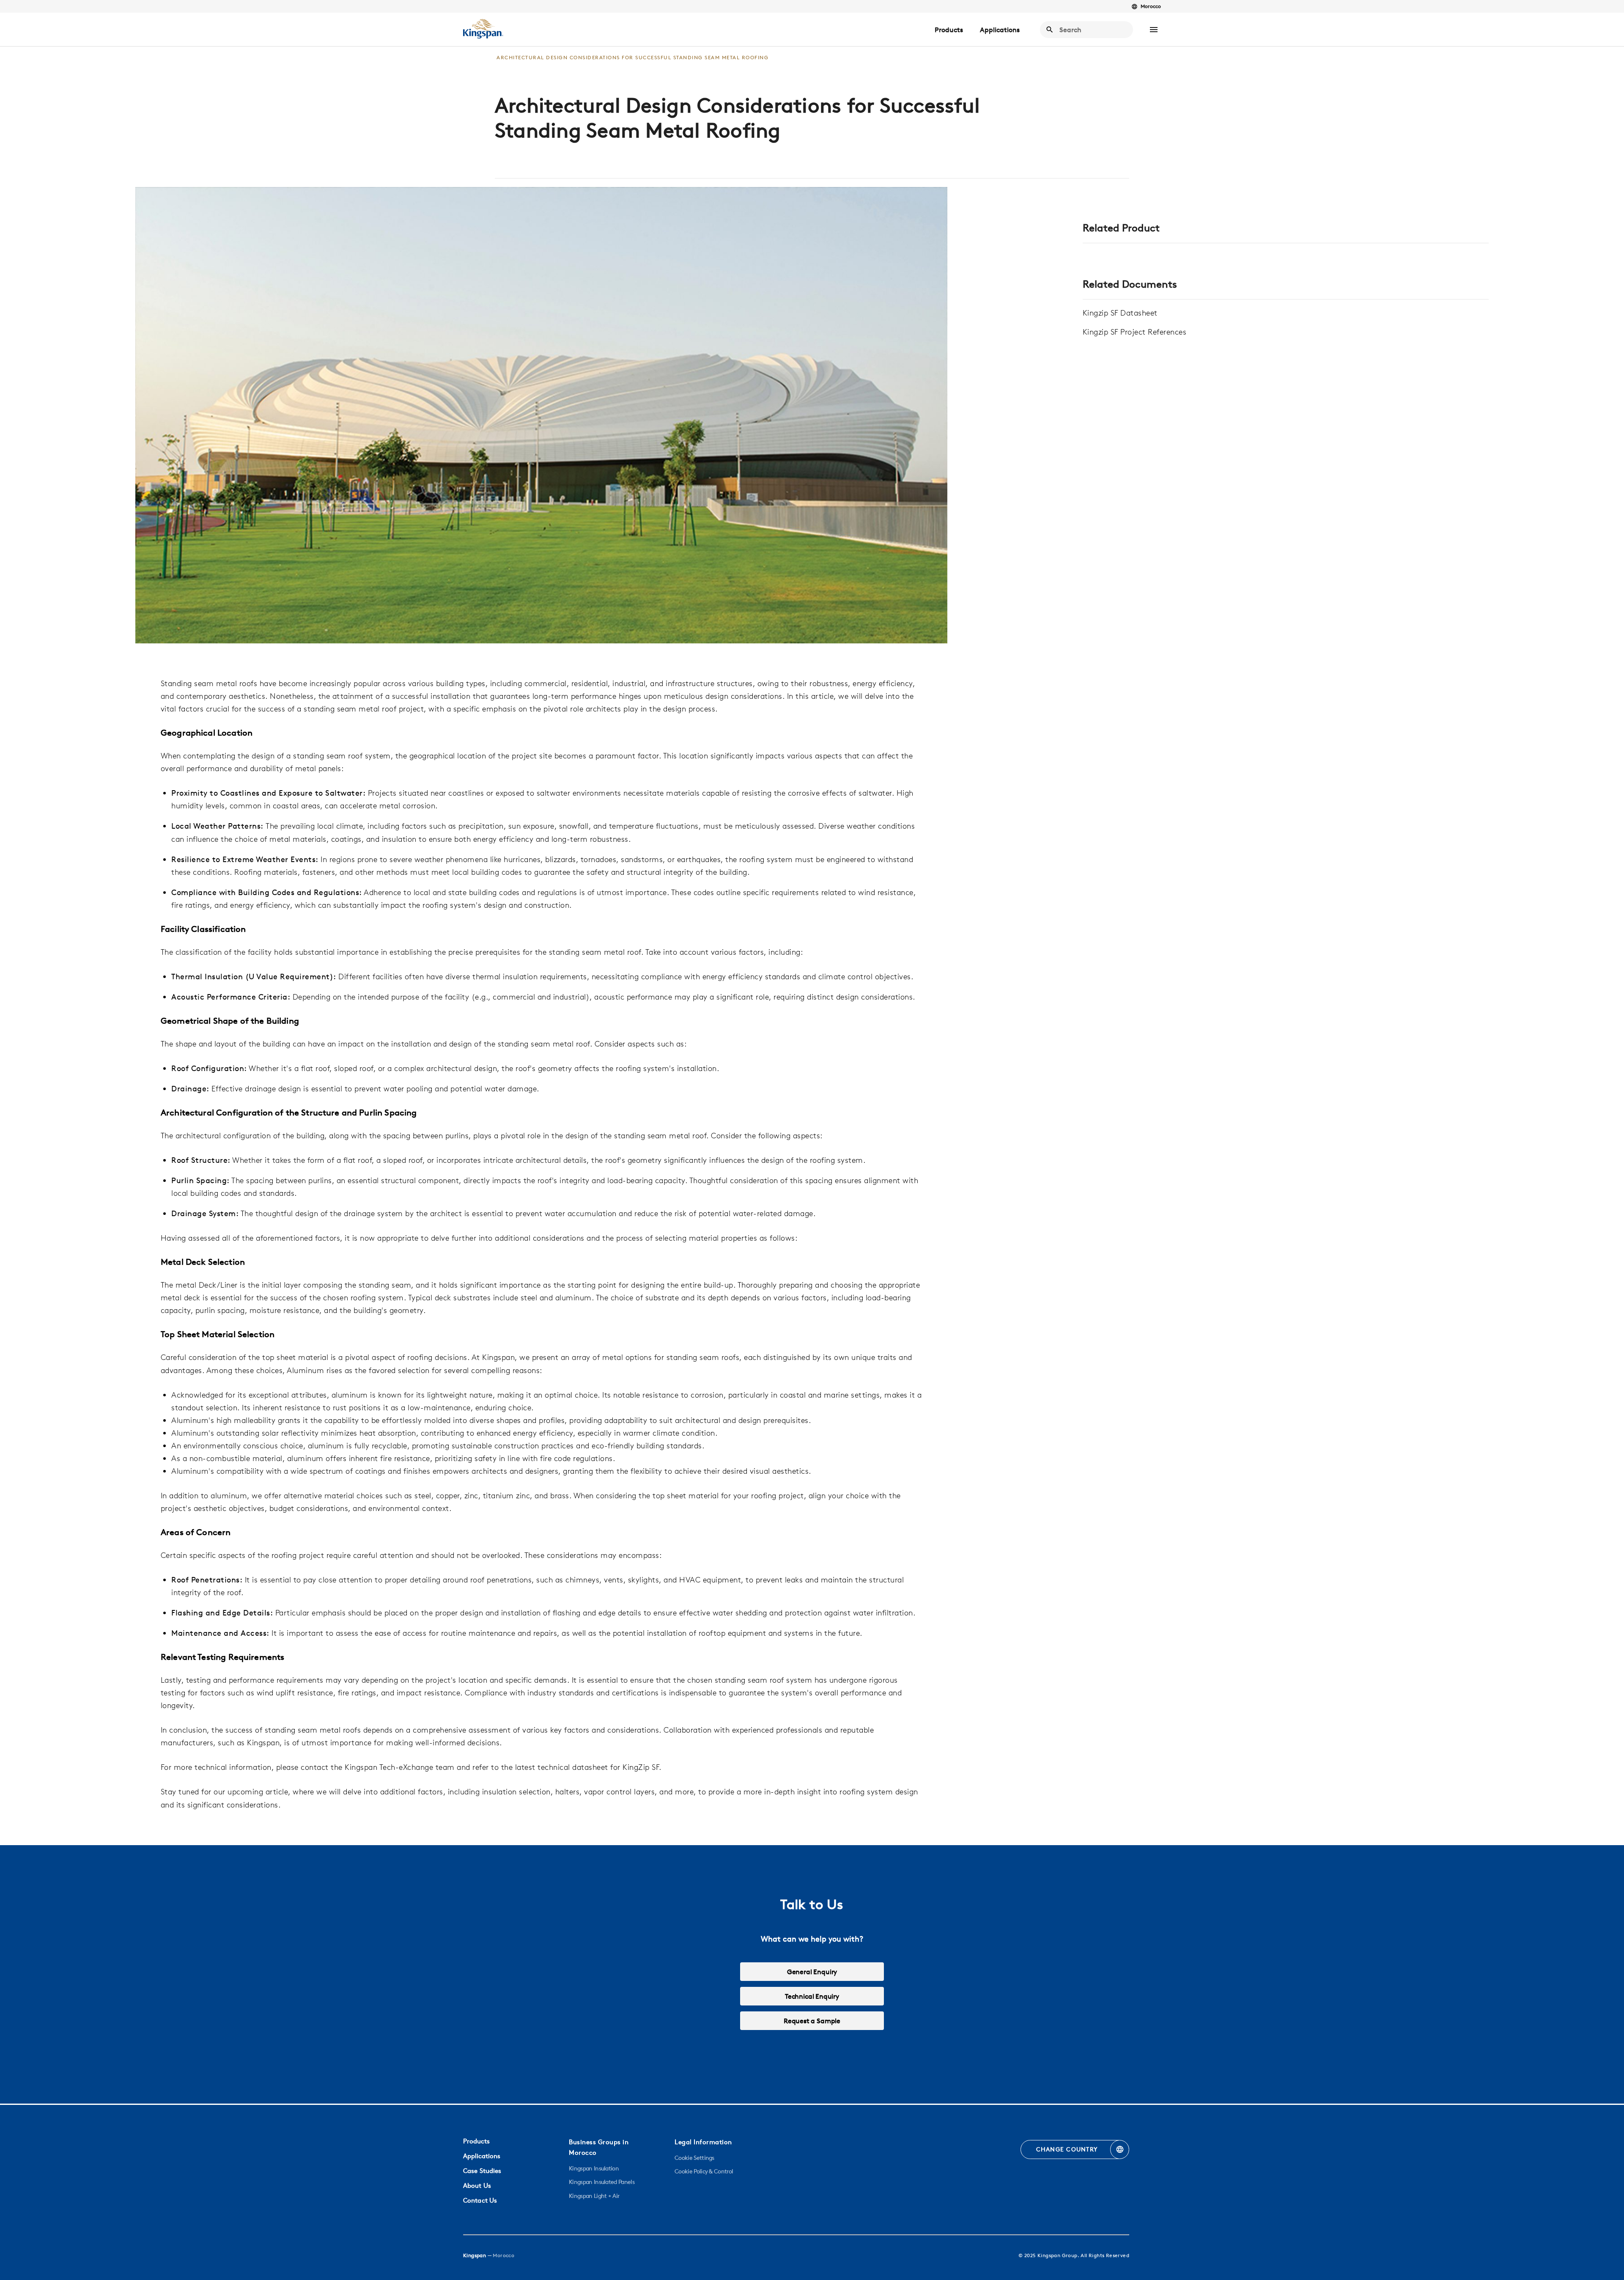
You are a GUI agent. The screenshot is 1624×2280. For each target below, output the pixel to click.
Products (949, 30)
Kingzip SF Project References (1135, 332)
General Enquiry (812, 1972)
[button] (1154, 30)
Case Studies (482, 2171)
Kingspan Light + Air (594, 2196)
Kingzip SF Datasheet (1120, 313)
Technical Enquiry (812, 1996)
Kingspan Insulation (594, 2168)
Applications (1000, 30)
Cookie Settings (694, 2158)
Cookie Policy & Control (704, 2171)
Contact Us (480, 2200)
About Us (477, 2185)
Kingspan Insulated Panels (602, 2182)
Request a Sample (812, 2021)
